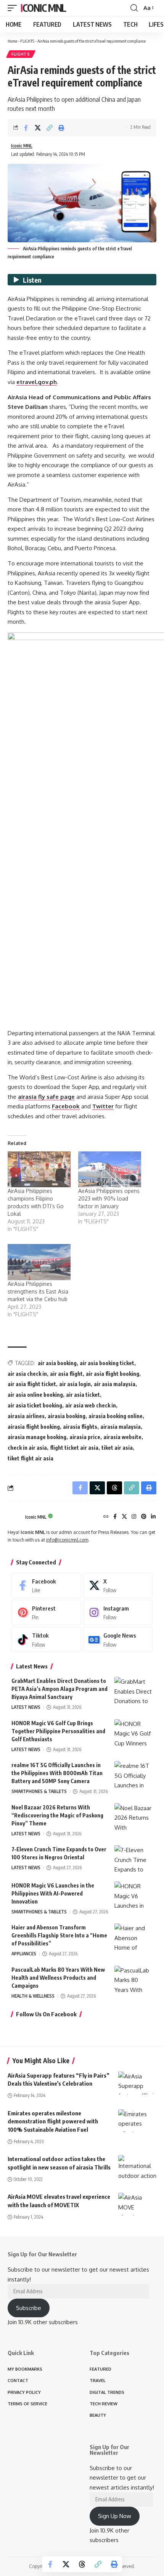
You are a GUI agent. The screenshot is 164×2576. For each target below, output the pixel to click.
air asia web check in (91, 1405)
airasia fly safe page (46, 1097)
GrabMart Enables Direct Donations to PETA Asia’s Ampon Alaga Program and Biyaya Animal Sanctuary (59, 1689)
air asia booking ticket (107, 1363)
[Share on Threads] (82, 2564)
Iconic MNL (43, 8)
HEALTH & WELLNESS (33, 1996)
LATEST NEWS (26, 1707)
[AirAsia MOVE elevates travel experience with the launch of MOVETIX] (137, 2204)
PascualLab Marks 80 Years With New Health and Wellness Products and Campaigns (58, 1978)
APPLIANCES (24, 1954)
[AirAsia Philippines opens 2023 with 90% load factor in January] (110, 1169)
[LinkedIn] (153, 1517)
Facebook (66, 1106)
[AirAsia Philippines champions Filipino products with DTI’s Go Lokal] (39, 1169)
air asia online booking (35, 1395)
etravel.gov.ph (37, 382)
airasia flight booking (34, 1427)
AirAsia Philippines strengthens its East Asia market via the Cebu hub (38, 1291)
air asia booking (57, 1363)
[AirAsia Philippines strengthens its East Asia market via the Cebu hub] (39, 1262)
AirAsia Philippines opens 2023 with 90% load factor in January (109, 1198)
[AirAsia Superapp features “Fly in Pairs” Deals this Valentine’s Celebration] (137, 2083)
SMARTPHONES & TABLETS (39, 1791)
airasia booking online (116, 1416)
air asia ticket (83, 1395)
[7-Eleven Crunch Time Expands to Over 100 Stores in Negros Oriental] (133, 1860)
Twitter (103, 1106)
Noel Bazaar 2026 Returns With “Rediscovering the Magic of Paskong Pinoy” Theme (57, 1815)
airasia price (85, 1437)
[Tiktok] (46, 1639)
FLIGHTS (27, 41)
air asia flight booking (113, 1374)
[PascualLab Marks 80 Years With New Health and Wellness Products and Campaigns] (133, 1980)
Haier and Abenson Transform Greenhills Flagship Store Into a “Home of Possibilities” (59, 1935)
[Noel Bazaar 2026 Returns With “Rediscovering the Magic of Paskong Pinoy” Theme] (133, 1818)
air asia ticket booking (35, 1405)
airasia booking (67, 1416)
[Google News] (118, 1639)
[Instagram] (134, 1517)
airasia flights (80, 1427)
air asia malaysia (115, 1384)
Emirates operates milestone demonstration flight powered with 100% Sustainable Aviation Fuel (53, 2121)
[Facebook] (115, 1517)
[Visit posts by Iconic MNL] (14, 1517)
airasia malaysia (121, 1427)
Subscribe (29, 2308)
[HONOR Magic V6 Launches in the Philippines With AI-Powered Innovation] (133, 1896)
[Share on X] (38, 128)
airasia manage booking (37, 1437)
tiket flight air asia (31, 1458)
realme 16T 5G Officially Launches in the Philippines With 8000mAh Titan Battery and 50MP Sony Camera (57, 1773)
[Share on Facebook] (26, 128)
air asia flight (66, 1374)
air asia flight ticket (32, 1384)
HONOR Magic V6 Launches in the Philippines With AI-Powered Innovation (53, 1893)
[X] (124, 1517)
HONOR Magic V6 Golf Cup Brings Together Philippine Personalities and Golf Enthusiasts (58, 1731)
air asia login (75, 1384)
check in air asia (27, 1448)
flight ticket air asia (74, 1448)
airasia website (122, 1437)
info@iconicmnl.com (67, 1540)
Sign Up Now (115, 2516)
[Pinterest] (144, 1517)
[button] (14, 8)
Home (12, 41)
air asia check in (27, 1374)
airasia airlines (26, 1416)
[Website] (106, 1517)
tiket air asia (117, 1448)
